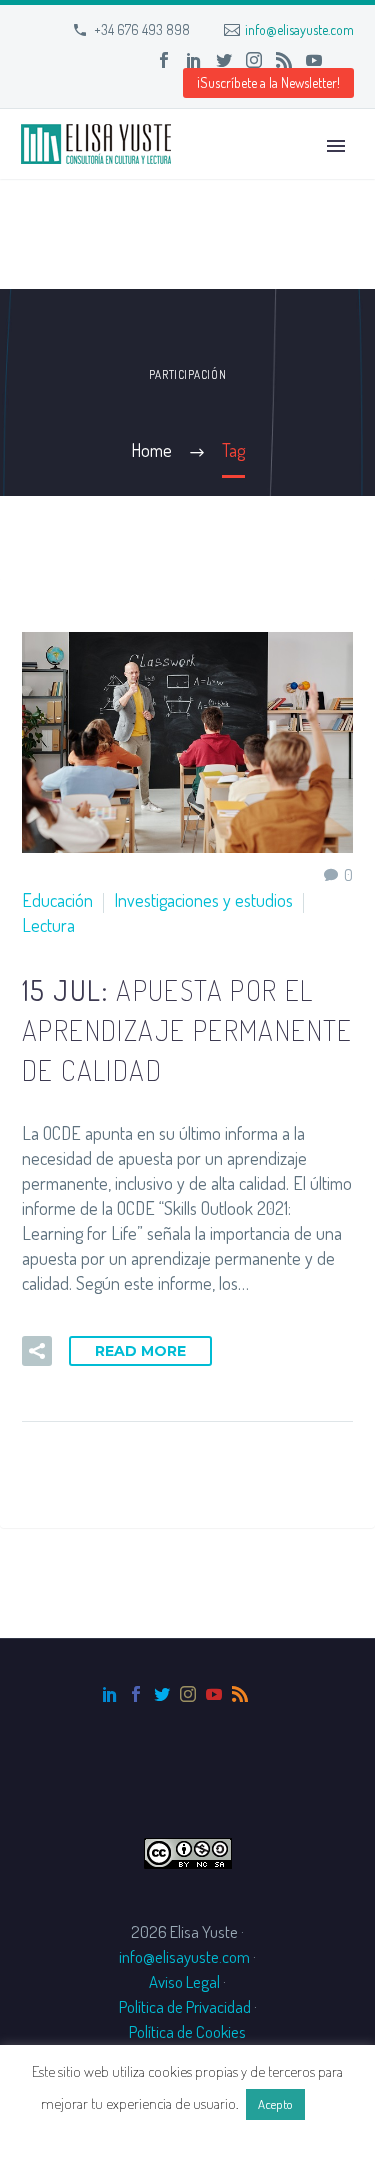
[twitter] (162, 1694)
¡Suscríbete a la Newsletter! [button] (268, 82)
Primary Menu (336, 146)
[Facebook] (164, 60)
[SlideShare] (344, 60)
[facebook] (136, 1694)
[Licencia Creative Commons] (188, 1850)
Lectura (48, 925)
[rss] (240, 1694)
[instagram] (188, 1694)
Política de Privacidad (185, 2006)
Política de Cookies (187, 2031)
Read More (140, 1351)
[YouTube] (314, 60)
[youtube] (214, 1694)
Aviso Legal (184, 1981)
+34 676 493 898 (142, 29)
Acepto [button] (275, 2104)
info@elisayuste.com (299, 29)
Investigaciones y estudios (203, 900)
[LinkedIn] (194, 60)
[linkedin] (110, 1694)
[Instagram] (254, 60)
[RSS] (284, 60)
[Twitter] (224, 60)
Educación (57, 900)
